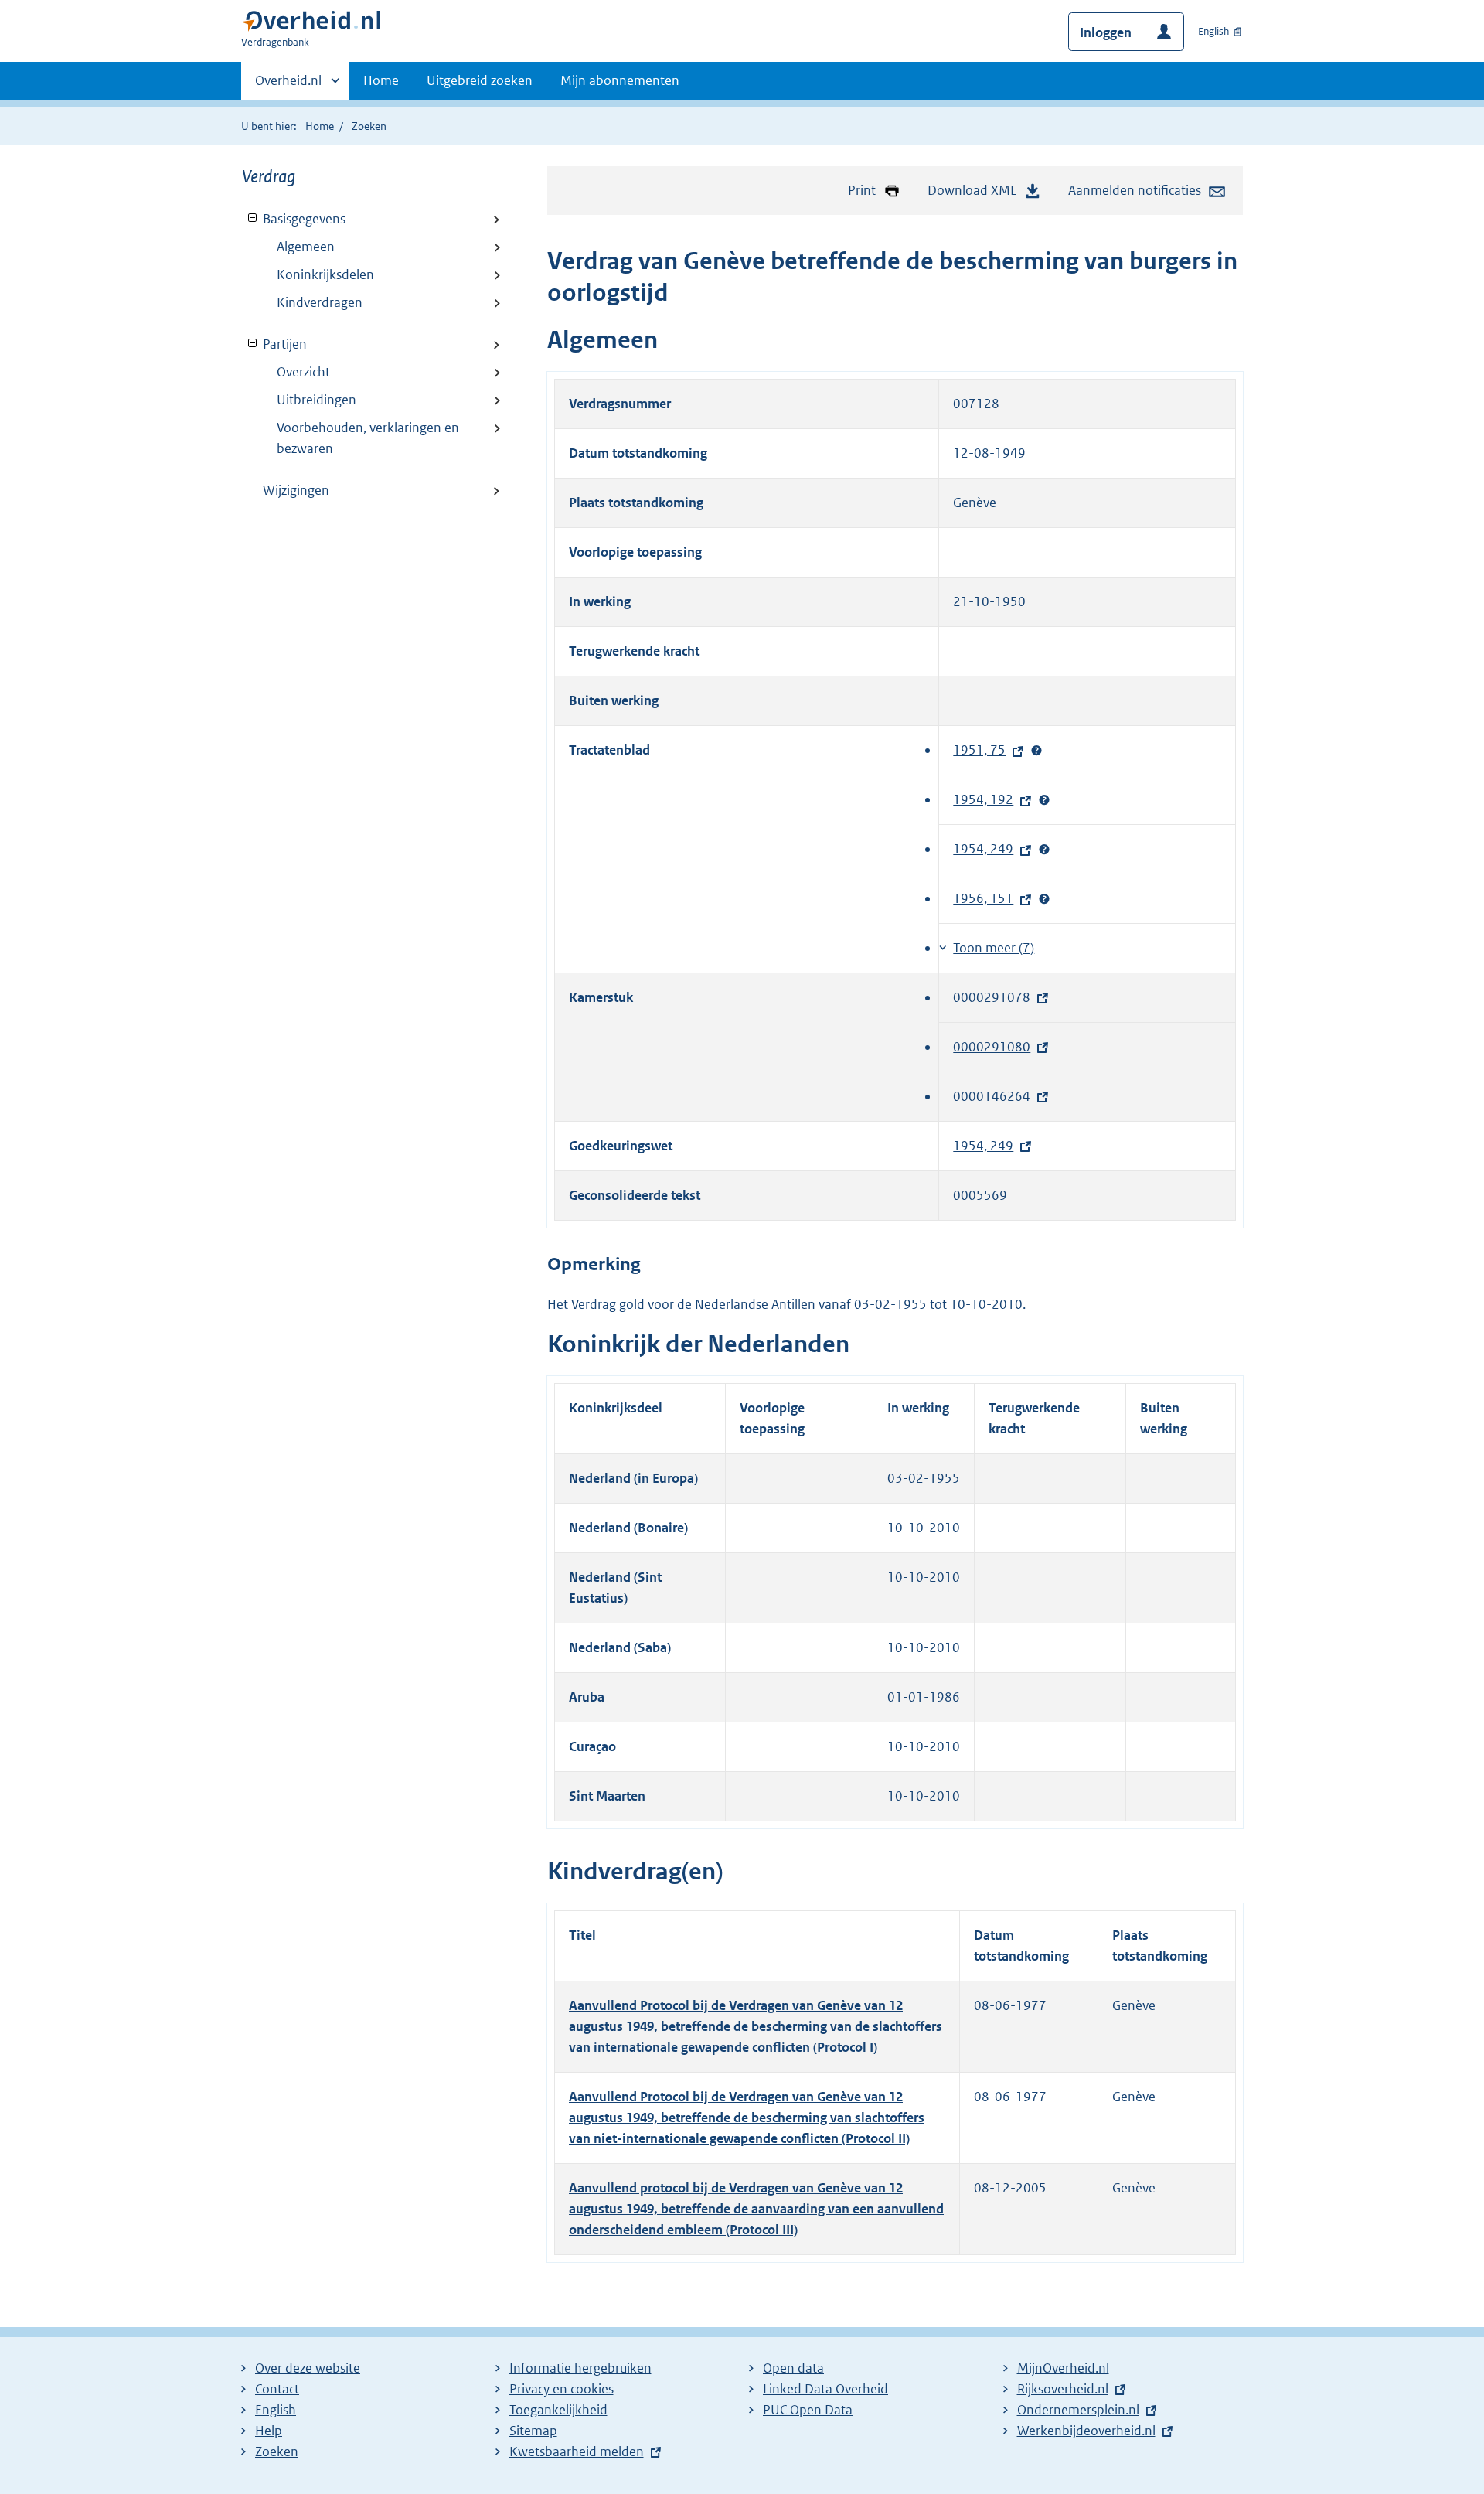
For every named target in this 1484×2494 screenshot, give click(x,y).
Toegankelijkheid (558, 2410)
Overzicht (303, 372)
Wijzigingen (296, 490)
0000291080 (996, 1047)
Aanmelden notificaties (1135, 190)
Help (269, 2431)
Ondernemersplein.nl (1082, 2410)
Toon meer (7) (994, 948)
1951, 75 (983, 750)
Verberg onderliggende (253, 218)
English (1213, 31)
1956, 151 (987, 898)
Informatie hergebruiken (580, 2368)
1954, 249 (987, 849)
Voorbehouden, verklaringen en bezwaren (368, 438)
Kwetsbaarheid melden (577, 2451)
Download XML (972, 190)
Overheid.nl (288, 86)
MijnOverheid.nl (1063, 2368)
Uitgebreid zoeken (480, 80)
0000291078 (996, 997)
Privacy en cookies (562, 2389)
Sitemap (533, 2431)
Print (862, 190)
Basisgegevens (294, 219)
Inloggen (1106, 32)
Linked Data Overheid (825, 2389)
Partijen (274, 344)
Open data (793, 2368)
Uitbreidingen (317, 400)
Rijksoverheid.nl (1067, 2389)
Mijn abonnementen (620, 80)
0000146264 (996, 1096)
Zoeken (369, 126)
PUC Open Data (808, 2410)
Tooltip (1036, 751)
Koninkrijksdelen (325, 274)
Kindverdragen (320, 302)
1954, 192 (987, 799)
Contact (277, 2389)
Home (381, 80)
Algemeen (306, 247)
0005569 (980, 1195)
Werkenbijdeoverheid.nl (1090, 2431)
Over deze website (308, 2368)
